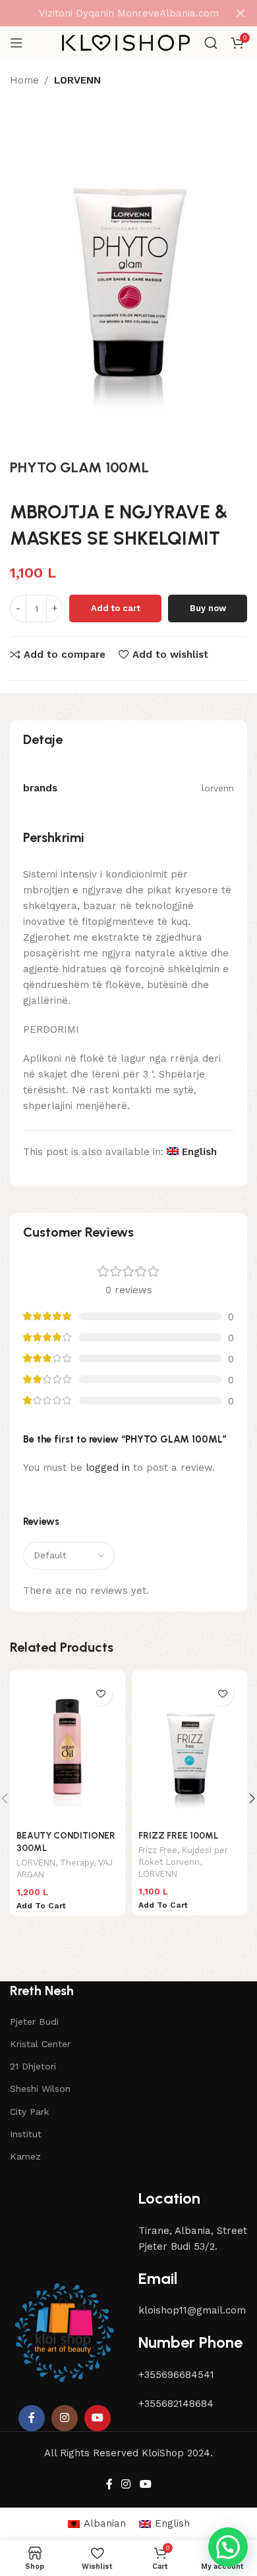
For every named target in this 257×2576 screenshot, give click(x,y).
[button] (228, 2547)
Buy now (208, 608)
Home (24, 80)
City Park (29, 2112)
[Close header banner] (241, 13)
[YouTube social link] (98, 2418)
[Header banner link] (109, 13)
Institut (26, 2134)
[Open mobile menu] (16, 43)
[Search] (211, 43)
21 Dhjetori (33, 2066)
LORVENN (77, 80)
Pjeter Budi (34, 2021)
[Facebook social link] (32, 2418)
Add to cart (116, 608)
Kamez (25, 2156)
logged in (108, 1468)
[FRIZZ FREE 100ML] (189, 1750)
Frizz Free (158, 1850)
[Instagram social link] (65, 2418)
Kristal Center (40, 2044)
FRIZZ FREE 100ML (178, 1835)
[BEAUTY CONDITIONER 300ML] (68, 1750)
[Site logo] (125, 42)
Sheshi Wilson (40, 2089)
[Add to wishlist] (100, 1694)
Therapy (77, 1863)
